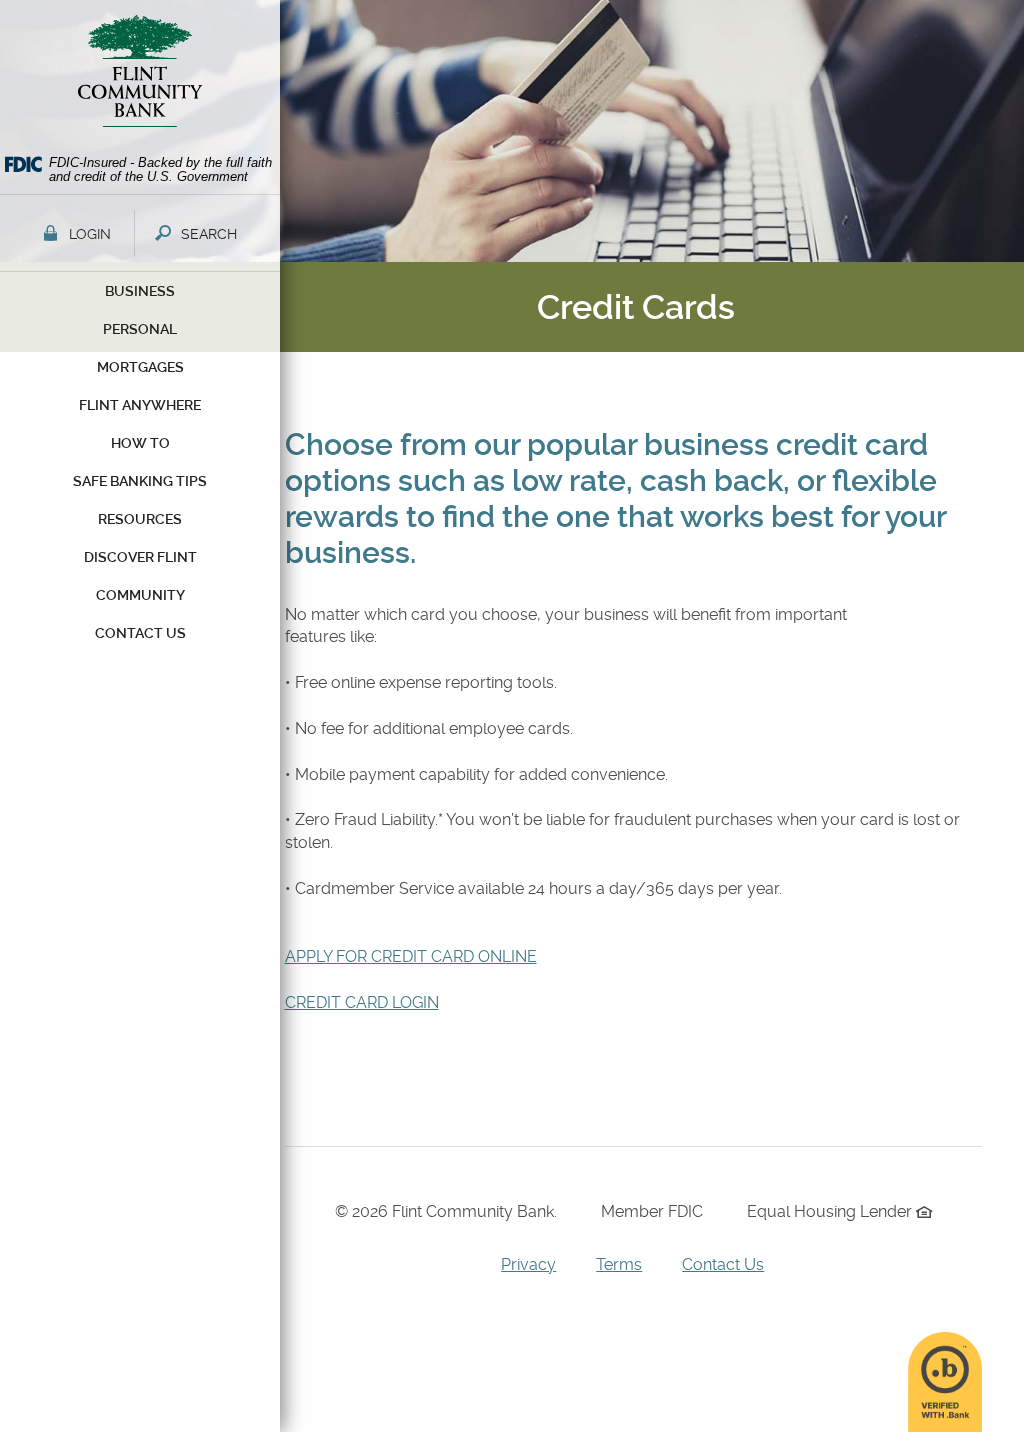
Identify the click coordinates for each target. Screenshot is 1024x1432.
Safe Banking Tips (140, 481)
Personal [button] (140, 329)
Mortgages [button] (140, 367)
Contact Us (723, 1264)
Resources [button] (140, 519)
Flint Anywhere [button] (140, 405)
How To (140, 443)
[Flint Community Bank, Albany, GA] (140, 76)
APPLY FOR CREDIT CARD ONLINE (411, 956)
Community (140, 595)
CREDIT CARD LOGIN (362, 1002)
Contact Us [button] (140, 633)
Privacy (528, 1264)
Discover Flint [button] (140, 557)
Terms (619, 1264)
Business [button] (140, 291)
